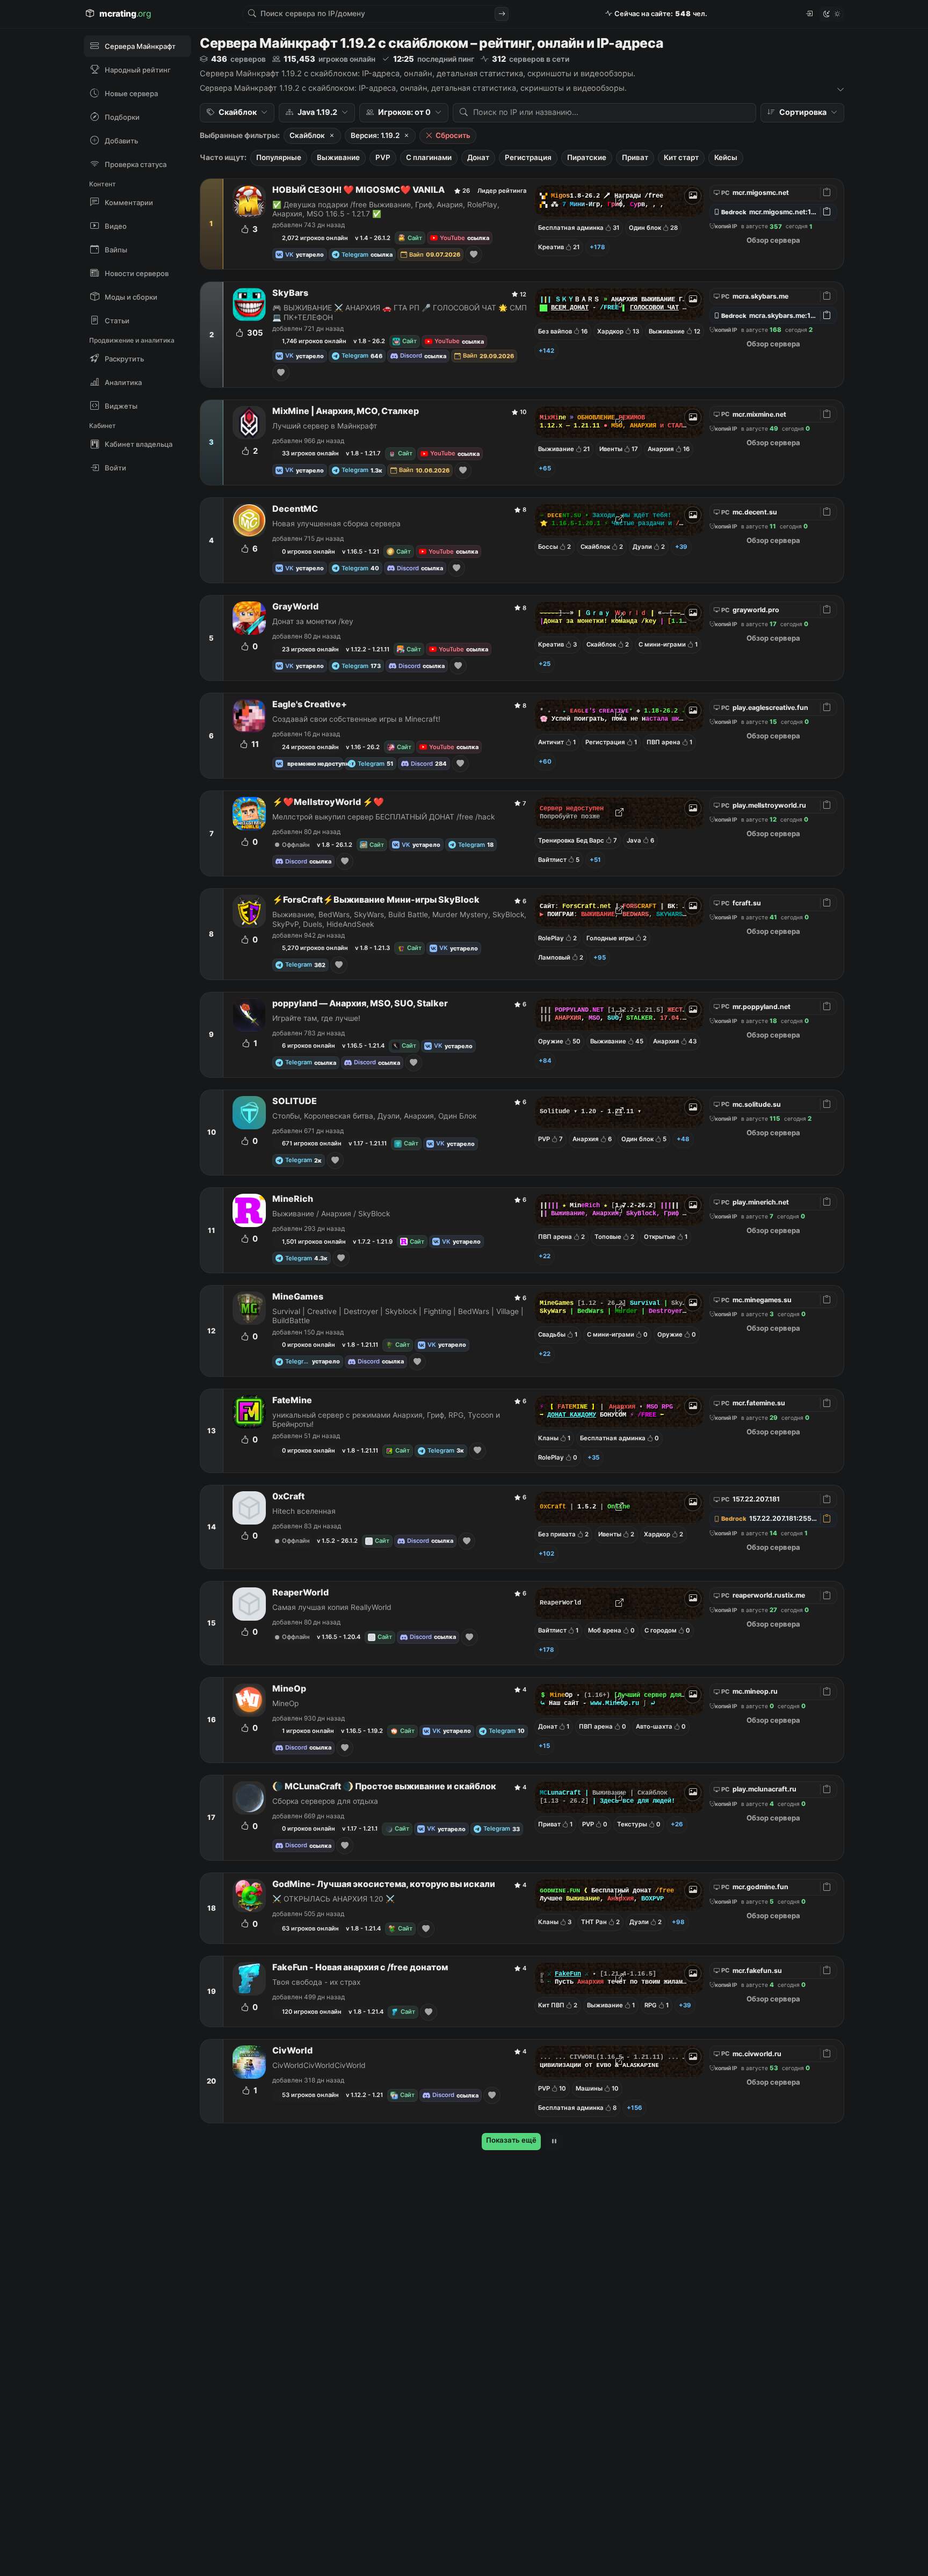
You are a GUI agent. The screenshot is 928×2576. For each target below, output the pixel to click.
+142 (546, 351)
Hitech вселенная (304, 1511)
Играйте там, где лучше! (316, 1018)
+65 (545, 468)
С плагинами (429, 157)
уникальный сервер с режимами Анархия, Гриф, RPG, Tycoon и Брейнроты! (386, 1420)
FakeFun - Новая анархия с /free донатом (360, 1967)
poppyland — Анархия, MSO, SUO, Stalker (360, 1003)
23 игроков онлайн (310, 649)
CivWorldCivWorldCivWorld (319, 2065)
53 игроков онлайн (310, 2095)
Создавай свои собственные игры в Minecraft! (356, 719)
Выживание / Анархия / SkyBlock (331, 1214)
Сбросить (453, 135)
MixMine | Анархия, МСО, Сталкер (346, 411)
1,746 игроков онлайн (314, 341)
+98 (678, 1922)
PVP (383, 157)
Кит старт (681, 157)
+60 (545, 761)
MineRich (293, 1199)
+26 (677, 1824)
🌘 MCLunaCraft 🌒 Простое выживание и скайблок (384, 1786)
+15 (544, 1746)
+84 (545, 1061)
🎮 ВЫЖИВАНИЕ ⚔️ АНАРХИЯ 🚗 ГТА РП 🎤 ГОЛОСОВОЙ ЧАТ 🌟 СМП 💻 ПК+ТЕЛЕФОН (400, 312)
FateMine (292, 1400)
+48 (683, 1139)
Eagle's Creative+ (310, 704)
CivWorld (292, 2051)
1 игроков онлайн (308, 1731)
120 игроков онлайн (312, 2012)
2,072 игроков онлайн (315, 238)
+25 (545, 664)
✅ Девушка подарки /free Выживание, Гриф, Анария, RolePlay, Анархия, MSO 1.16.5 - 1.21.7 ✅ (386, 209)
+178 (597, 247)
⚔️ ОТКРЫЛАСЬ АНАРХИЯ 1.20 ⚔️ (334, 1899)
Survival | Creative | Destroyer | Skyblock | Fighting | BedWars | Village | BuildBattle (398, 1316)
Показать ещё (511, 2140)
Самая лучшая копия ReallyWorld (332, 1607)
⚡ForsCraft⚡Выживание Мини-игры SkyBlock (376, 900)
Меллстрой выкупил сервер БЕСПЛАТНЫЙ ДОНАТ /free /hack (383, 817)
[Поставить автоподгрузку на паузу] (554, 2142)
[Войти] (809, 14)
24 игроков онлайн (310, 747)
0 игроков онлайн (309, 552)
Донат (478, 157)
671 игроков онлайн (312, 1143)
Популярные (279, 157)
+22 (545, 1256)
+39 (681, 547)
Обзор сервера (773, 240)
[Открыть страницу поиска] (502, 14)
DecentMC (295, 509)
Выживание (338, 157)
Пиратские (587, 157)
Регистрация (528, 157)
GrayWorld (295, 607)
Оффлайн (296, 845)
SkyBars (290, 293)
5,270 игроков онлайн (315, 948)
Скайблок (307, 135)
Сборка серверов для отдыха (325, 1801)
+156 (635, 2108)
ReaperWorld (300, 1592)
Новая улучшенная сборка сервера (336, 524)
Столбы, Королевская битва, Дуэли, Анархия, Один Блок (374, 1116)
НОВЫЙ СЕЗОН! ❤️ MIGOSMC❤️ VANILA (358, 190)
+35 (593, 1457)
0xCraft (288, 1496)
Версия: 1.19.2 (375, 135)
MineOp (289, 1689)
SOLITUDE (295, 1101)
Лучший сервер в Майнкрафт (325, 426)
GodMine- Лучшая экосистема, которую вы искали (384, 1884)
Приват (635, 157)
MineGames (298, 1297)
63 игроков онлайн (310, 1928)
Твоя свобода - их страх (316, 1982)
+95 (600, 957)
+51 (595, 860)
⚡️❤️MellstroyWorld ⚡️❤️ (328, 802)
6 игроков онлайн (309, 1046)
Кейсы (726, 157)
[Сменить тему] (832, 14)
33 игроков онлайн (310, 453)
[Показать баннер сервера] (693, 196)
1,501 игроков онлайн (314, 1242)
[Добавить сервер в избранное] (474, 255)
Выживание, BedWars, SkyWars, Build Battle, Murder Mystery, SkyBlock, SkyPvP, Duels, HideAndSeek (399, 919)
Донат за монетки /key (313, 621)
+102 (546, 1554)
